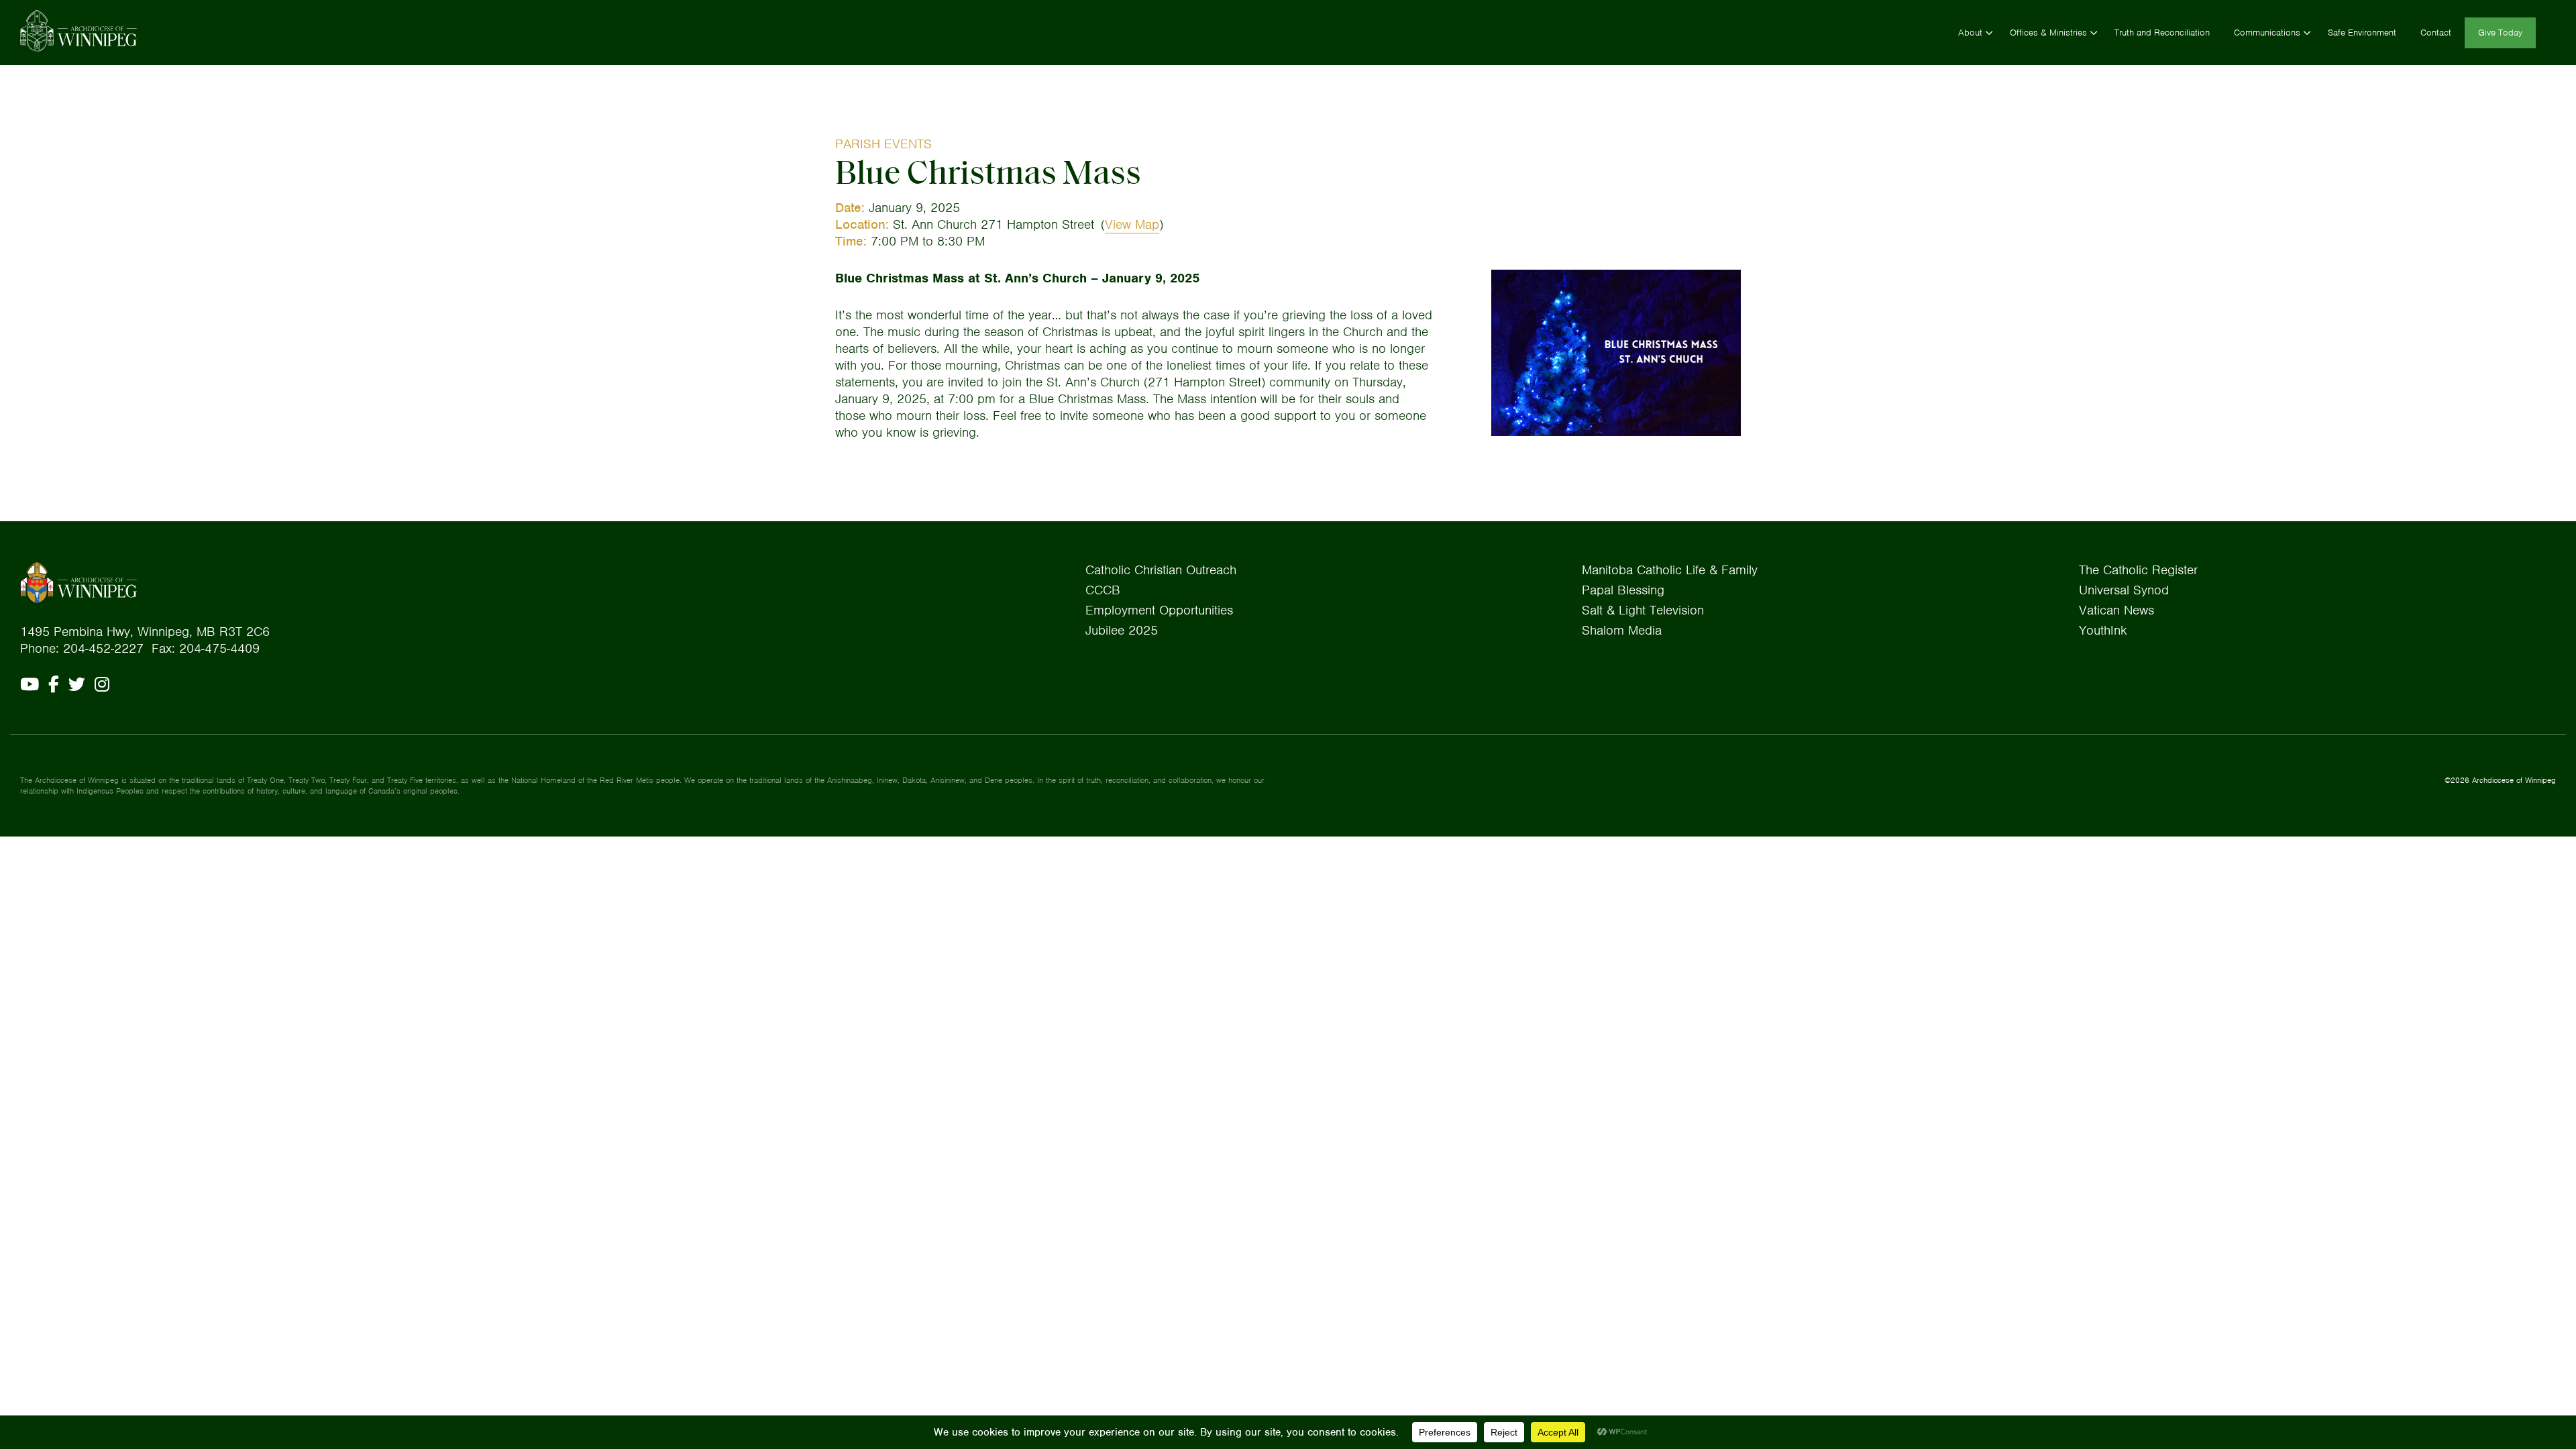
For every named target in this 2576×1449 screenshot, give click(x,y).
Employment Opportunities (1159, 610)
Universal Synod (2124, 590)
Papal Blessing (1623, 590)
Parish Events (883, 144)
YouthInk (2103, 630)
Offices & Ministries (2048, 33)
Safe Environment (2362, 33)
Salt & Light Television (1643, 610)
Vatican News (2116, 610)
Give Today (2500, 33)
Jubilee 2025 (1122, 630)
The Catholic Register (2138, 570)
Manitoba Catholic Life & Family (1670, 570)
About (1970, 33)
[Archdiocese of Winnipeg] (78, 31)
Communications (2267, 33)
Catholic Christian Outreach (1161, 570)
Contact (2436, 33)
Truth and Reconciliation (2162, 33)
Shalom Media (1622, 630)
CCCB (1103, 590)
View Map (1132, 224)
